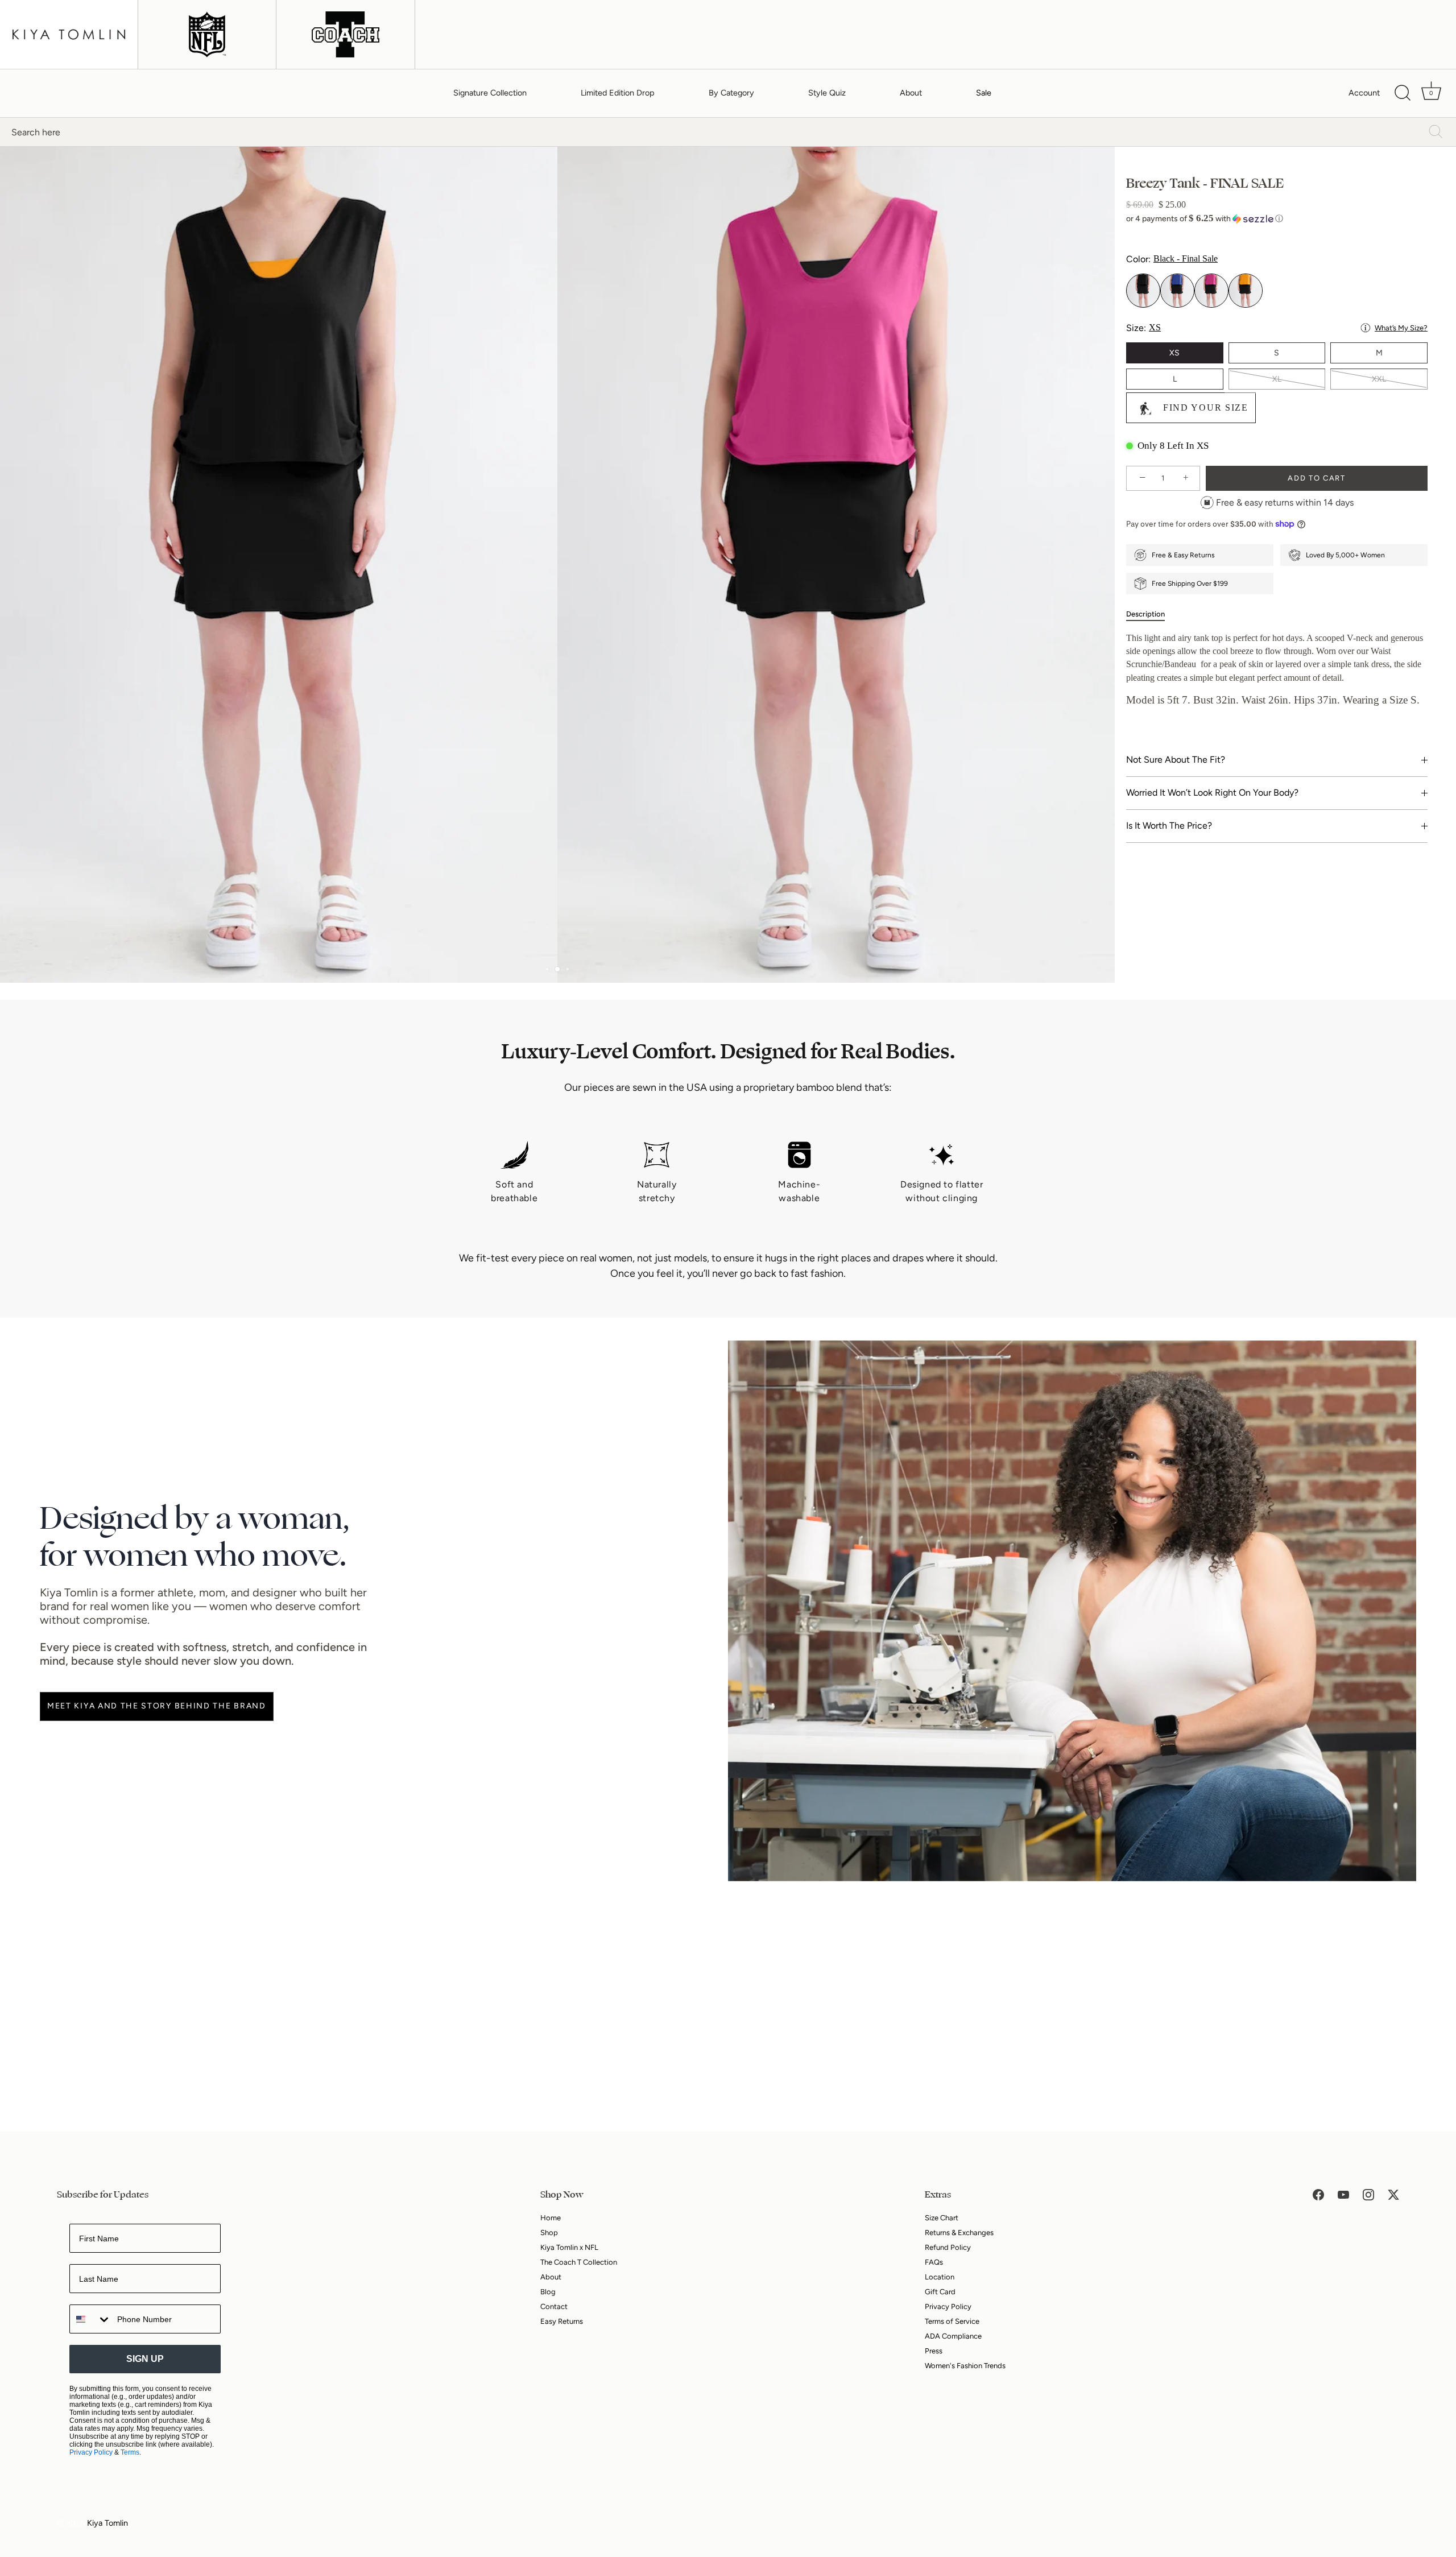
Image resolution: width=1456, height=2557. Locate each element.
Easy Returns (562, 2321)
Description (1145, 614)
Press (934, 2351)
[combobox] (91, 2319)
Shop (549, 2233)
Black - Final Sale (1143, 291)
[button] (1277, 219)
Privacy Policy (91, 2452)
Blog (548, 2292)
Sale (984, 93)
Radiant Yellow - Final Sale (1246, 291)
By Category (731, 93)
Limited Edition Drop (618, 93)
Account (1364, 93)
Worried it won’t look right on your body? (1212, 793)
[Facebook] (1318, 2194)
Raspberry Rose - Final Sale (1211, 291)
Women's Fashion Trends (965, 2366)
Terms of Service (952, 2321)
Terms (130, 2452)
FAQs (934, 2262)
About (911, 93)
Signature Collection (490, 93)
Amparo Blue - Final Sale (1177, 291)
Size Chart (942, 2218)
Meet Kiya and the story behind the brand (157, 1706)
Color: (1172, 259)
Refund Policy (948, 2247)
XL (1277, 379)
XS (1174, 353)
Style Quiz (827, 93)
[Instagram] (1368, 2194)
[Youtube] (1343, 2194)
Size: (1277, 328)
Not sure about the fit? (1176, 760)
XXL (1379, 379)
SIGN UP (145, 2359)
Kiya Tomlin (107, 2523)
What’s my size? (1401, 328)
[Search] (1403, 93)
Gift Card (940, 2292)
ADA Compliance (953, 2336)
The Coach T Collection (579, 2262)
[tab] (1151, 614)
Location (940, 2277)
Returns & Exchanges (959, 2233)
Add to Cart (1317, 478)
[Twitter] (1393, 2194)
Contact (554, 2306)
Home (551, 2218)
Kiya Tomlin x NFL (569, 2247)
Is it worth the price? (1169, 826)
